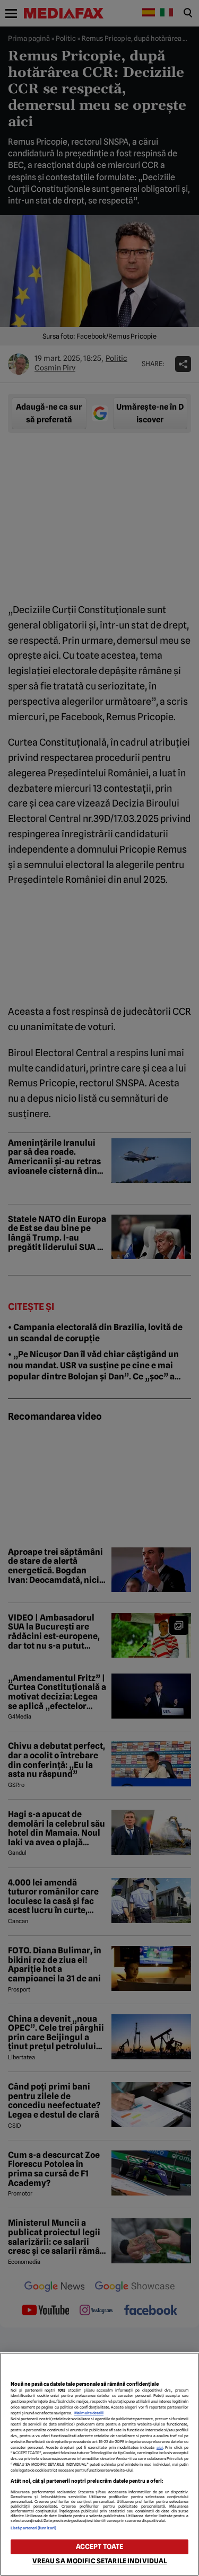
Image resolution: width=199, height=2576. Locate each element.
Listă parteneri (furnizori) (33, 2528)
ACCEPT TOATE (100, 2547)
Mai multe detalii (89, 2413)
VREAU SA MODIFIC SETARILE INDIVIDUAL (100, 2561)
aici (160, 2447)
